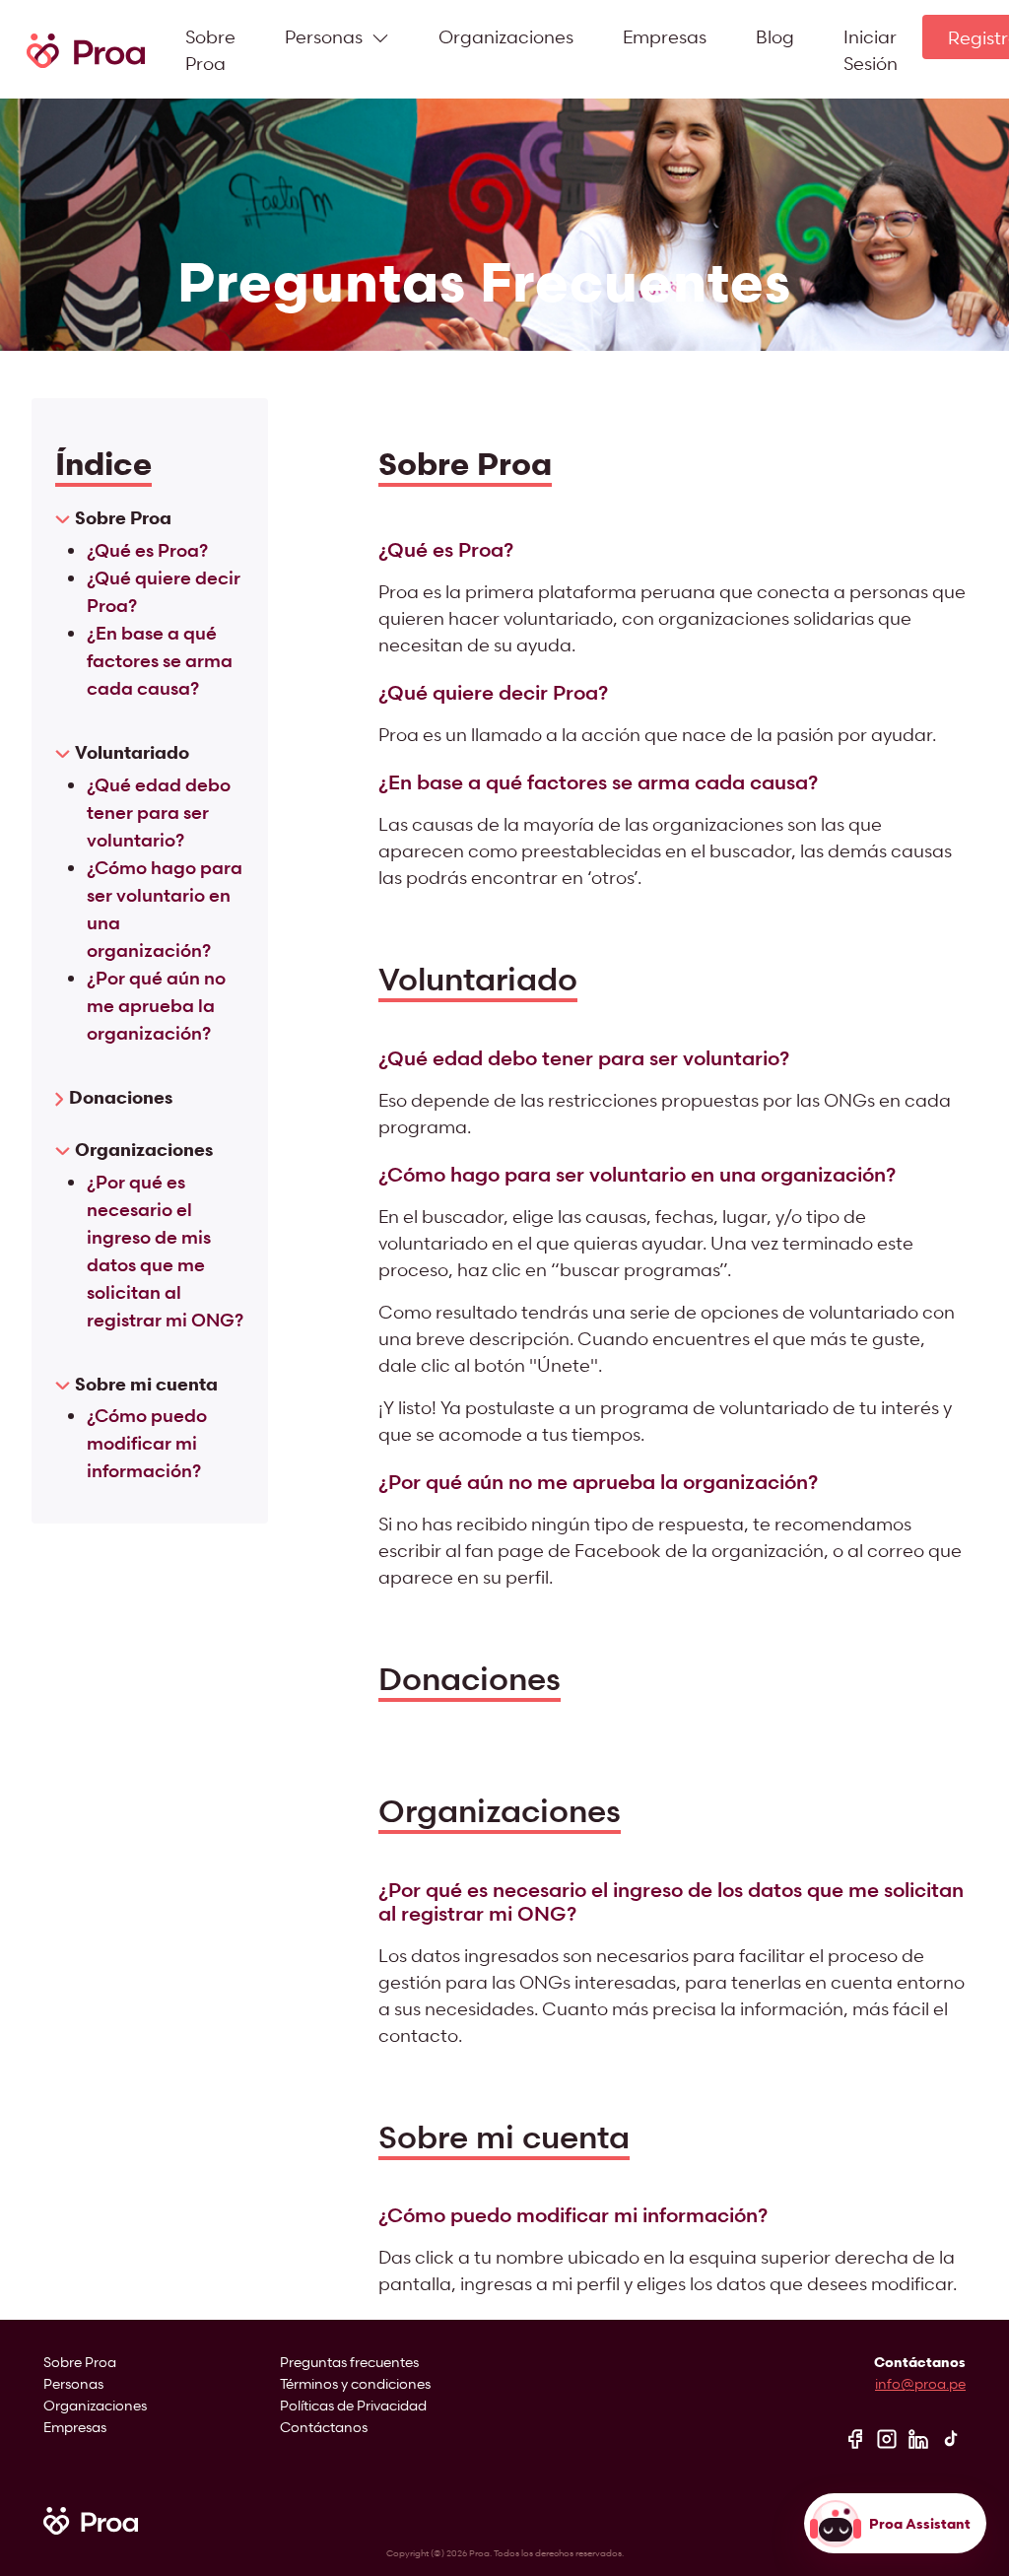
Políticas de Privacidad (353, 2405)
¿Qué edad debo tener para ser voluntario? (159, 812)
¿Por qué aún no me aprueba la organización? (156, 1005)
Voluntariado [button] (132, 752)
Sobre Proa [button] (123, 517)
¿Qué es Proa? (147, 550)
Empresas (665, 36)
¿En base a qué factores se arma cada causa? (160, 660)
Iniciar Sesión (871, 49)
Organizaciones (506, 36)
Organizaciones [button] (144, 1149)
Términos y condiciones (355, 2383)
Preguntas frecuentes (349, 2362)
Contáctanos (324, 2427)
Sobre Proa (210, 49)
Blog (775, 36)
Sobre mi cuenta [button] (146, 1384)
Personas (73, 2383)
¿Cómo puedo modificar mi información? (147, 1443)
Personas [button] (326, 36)
